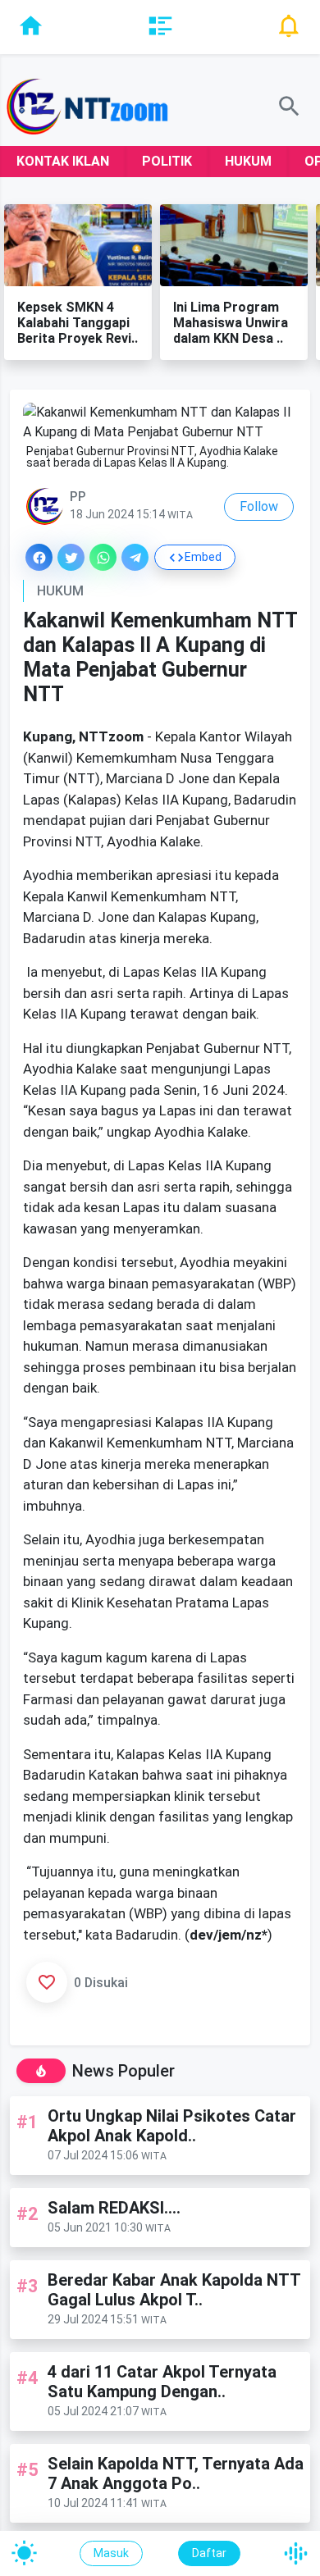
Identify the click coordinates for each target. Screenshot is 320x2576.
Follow (259, 506)
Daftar (209, 2553)
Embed (203, 557)
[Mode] (24, 2553)
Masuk (111, 2553)
